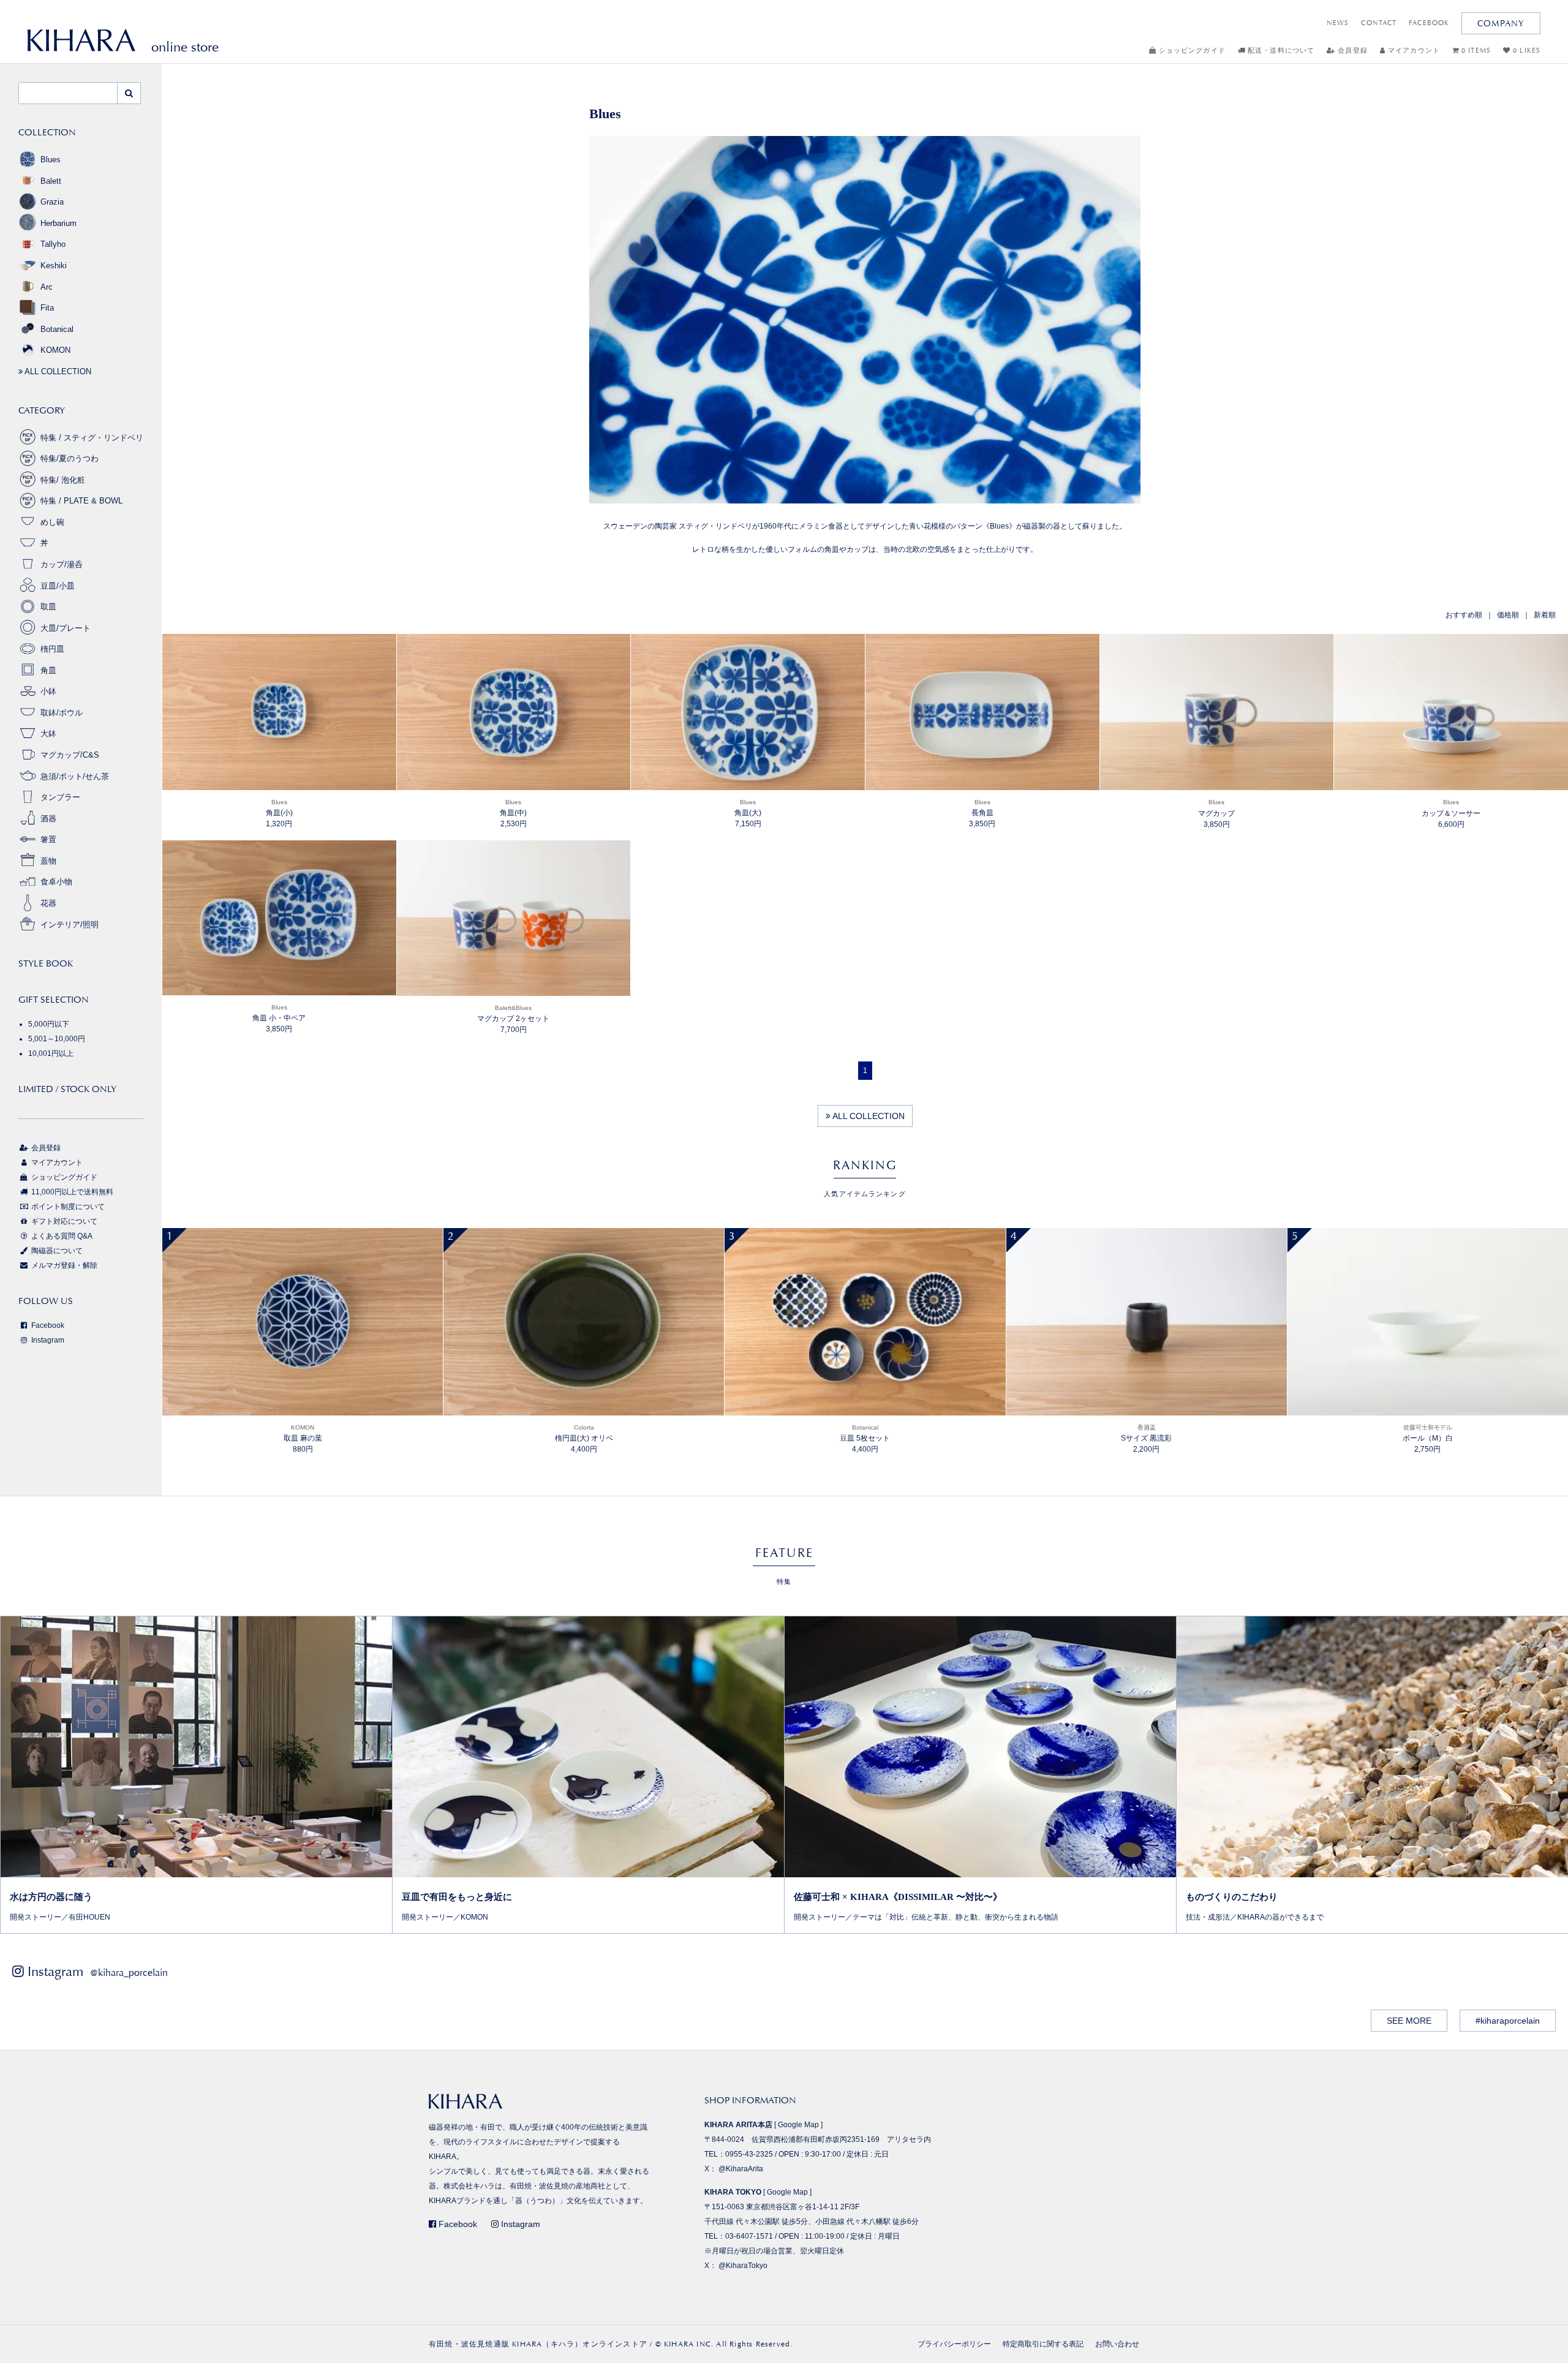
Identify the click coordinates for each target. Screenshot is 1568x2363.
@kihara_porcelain (129, 1973)
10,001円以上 (51, 1053)
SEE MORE (1409, 2021)
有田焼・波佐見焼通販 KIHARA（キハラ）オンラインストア (538, 2344)
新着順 (1545, 615)
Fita (47, 308)
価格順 (1508, 615)
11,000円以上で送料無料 (71, 1192)
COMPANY (1501, 23)
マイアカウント (1413, 51)
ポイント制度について (67, 1207)
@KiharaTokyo (743, 2266)
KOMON (55, 350)
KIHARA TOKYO (733, 2192)
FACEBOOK (1429, 23)
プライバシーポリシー (954, 2344)
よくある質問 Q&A (61, 1236)
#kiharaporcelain (1508, 2021)
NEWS (1338, 23)
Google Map (798, 2125)
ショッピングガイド (1191, 51)
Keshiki (54, 266)
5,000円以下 (49, 1024)
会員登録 (1351, 51)
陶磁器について (56, 1251)
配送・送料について (1280, 51)
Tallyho (53, 244)
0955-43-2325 (749, 2154)
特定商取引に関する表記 (1043, 2344)
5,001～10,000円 (57, 1039)
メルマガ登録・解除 (63, 1265)
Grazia (52, 202)
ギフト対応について (63, 1221)
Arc (47, 287)
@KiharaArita (741, 2169)
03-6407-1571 (749, 2236)
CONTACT (1379, 23)
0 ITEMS (1475, 51)
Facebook (47, 1325)
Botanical (57, 329)
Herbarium (58, 223)
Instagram (47, 1340)
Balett (51, 181)
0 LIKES (1525, 51)
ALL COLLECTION (868, 1116)
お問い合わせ (1117, 2344)
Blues (51, 160)
